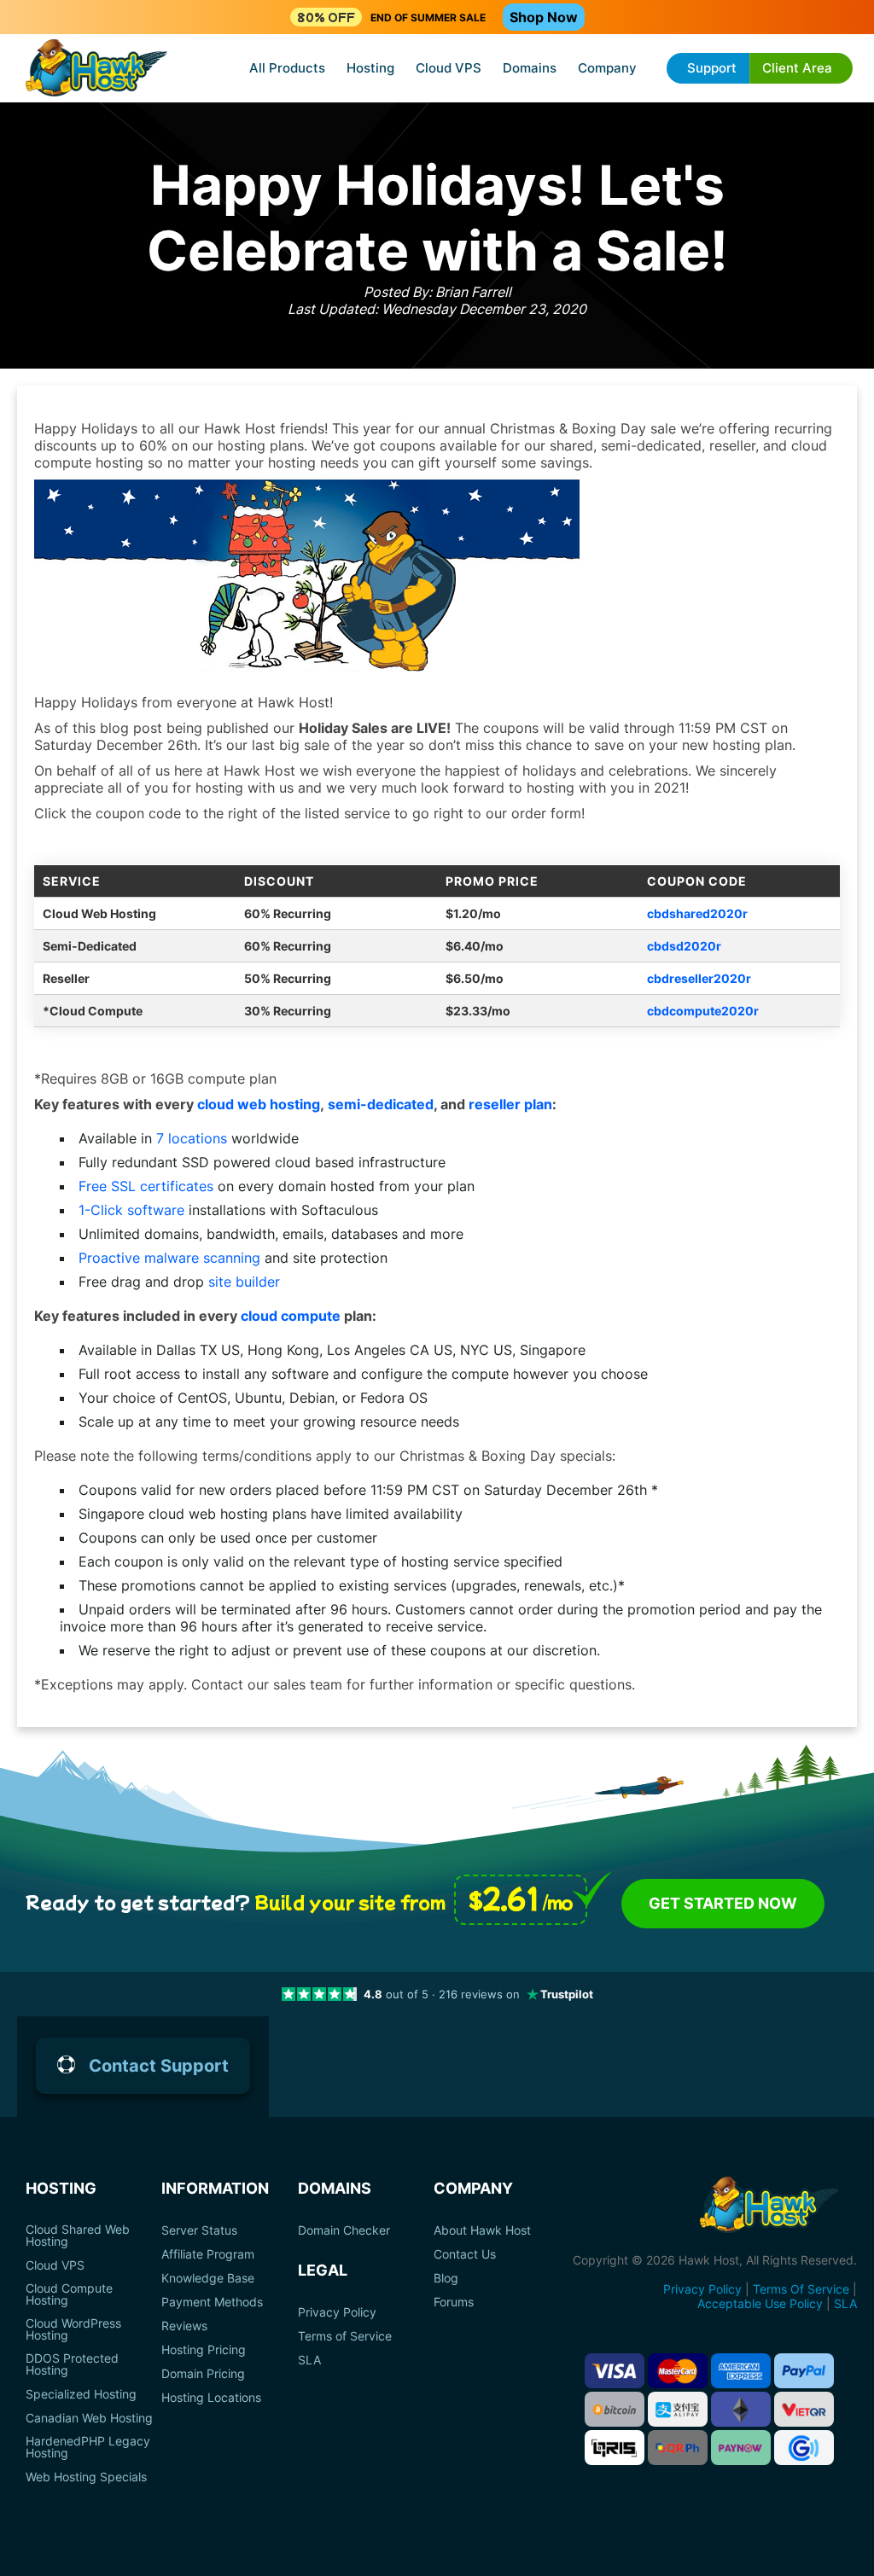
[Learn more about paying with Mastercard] (678, 2371)
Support (712, 68)
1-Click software (131, 1210)
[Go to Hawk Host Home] (96, 70)
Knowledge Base (208, 2278)
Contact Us (465, 2254)
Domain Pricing (203, 2374)
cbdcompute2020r (703, 1011)
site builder (244, 1282)
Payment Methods (212, 2302)
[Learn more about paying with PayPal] (804, 2371)
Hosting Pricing (204, 2350)
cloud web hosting (259, 1104)
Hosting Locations (211, 2398)
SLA (309, 2360)
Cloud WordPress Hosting (73, 2329)
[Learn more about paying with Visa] (615, 2371)
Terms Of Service (801, 2289)
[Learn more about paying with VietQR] (804, 2409)
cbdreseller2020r (699, 978)
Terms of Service (345, 2336)
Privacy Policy (337, 2312)
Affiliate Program (208, 2254)
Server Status (199, 2230)
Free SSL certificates (146, 1186)
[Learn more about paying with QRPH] (678, 2448)
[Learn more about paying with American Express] (741, 2371)
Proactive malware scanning (169, 1258)
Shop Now (544, 17)
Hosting (370, 68)
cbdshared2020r (697, 913)
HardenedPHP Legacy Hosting (88, 2447)
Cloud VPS (449, 68)
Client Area (797, 68)
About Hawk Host (482, 2230)
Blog (446, 2278)
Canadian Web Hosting (89, 2418)
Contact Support (159, 2066)
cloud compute (291, 1316)
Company (607, 68)
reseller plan (510, 1104)
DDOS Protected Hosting (72, 2364)
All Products (287, 68)
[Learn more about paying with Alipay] (678, 2409)
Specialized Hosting (81, 2394)
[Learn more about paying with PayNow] (741, 2448)
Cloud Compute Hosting (69, 2294)
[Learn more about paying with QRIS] (615, 2448)
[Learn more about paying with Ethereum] (741, 2409)
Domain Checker (344, 2230)
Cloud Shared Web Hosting (78, 2236)
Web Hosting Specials (86, 2477)
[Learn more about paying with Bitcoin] (615, 2409)
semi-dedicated (381, 1104)
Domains (530, 68)
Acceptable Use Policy (760, 2303)
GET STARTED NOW (723, 1903)
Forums (454, 2302)
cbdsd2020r (684, 946)
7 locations (192, 1138)
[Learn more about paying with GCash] (804, 2448)
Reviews (184, 2326)
